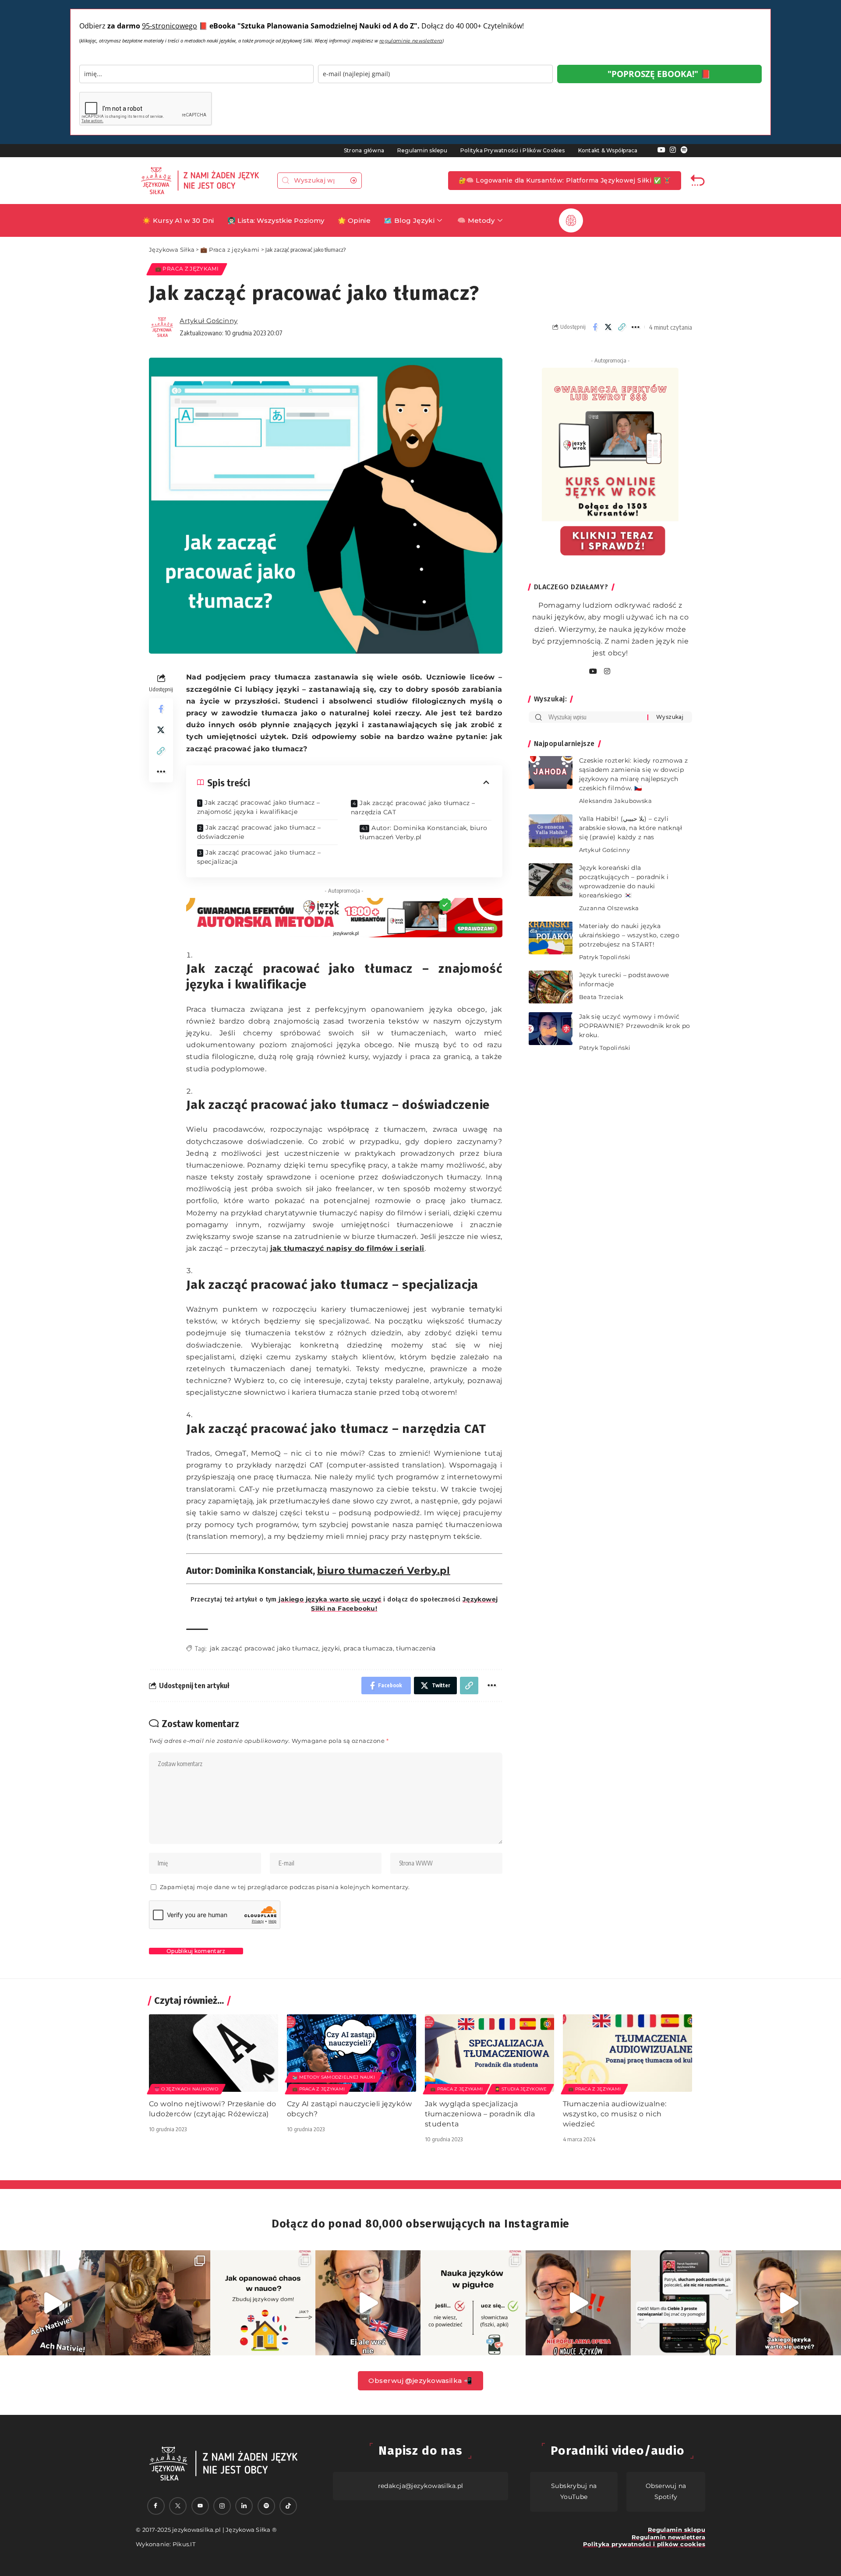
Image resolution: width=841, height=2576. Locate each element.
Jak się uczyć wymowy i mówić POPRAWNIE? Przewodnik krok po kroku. (635, 1026)
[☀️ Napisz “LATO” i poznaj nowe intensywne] (53, 2303)
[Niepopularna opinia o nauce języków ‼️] (578, 2303)
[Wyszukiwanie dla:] (595, 717)
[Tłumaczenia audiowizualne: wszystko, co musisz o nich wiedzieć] (627, 2053)
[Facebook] (156, 2506)
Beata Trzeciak (601, 997)
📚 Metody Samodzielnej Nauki (334, 2077)
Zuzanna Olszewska (609, 908)
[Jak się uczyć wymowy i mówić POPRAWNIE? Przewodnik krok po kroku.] (551, 1029)
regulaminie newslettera (411, 41)
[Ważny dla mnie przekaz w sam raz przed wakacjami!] (368, 2303)
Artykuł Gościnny (208, 321)
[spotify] (618, 672)
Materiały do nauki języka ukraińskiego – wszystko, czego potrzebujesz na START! (629, 935)
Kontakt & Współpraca (608, 150)
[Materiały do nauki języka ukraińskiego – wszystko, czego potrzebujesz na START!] (551, 938)
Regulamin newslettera (668, 2537)
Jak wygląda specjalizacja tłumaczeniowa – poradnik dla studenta (480, 2114)
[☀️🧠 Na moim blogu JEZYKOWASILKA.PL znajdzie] (683, 2303)
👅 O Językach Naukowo (186, 2089)
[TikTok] (288, 2506)
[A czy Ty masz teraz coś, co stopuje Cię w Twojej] (473, 2303)
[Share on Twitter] (608, 327)
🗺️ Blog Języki (409, 220)
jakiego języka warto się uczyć (329, 1599)
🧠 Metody (476, 220)
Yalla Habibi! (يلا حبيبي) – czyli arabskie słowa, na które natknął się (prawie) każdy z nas (631, 828)
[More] (636, 327)
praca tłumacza (368, 1648)
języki (331, 1648)
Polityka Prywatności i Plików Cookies (513, 150)
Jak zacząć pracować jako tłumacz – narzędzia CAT (413, 808)
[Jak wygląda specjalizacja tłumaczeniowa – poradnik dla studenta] (489, 2053)
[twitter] (178, 2506)
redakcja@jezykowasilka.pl (421, 2486)
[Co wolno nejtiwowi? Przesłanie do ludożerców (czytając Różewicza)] (214, 2053)
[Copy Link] (622, 327)
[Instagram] (673, 150)
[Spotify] (684, 150)
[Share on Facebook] (595, 327)
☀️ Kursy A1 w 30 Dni (178, 220)
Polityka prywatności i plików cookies (644, 2544)
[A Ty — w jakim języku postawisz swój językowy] (263, 2303)
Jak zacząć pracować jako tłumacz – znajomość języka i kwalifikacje (259, 807)
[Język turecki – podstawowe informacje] (551, 987)
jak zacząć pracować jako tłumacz (264, 1648)
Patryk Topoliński (605, 957)
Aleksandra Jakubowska (615, 801)
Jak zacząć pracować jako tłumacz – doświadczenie (259, 832)
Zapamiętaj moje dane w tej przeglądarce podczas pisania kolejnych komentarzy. (285, 1887)
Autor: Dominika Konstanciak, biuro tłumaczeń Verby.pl (424, 832)
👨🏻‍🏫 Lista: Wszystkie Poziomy (276, 220)
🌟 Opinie (354, 220)
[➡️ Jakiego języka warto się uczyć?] (788, 2303)
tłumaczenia (416, 1648)
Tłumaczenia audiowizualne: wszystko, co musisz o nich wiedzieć (615, 2114)
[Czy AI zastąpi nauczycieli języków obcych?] (352, 2053)
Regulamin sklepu (422, 150)
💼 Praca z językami (187, 269)
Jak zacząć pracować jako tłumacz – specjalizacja (259, 857)
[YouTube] (661, 150)
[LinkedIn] (244, 2506)
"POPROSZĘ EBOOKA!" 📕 (659, 74)
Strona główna (364, 150)
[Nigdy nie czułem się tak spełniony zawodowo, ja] (158, 2303)
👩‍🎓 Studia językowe (521, 2089)
